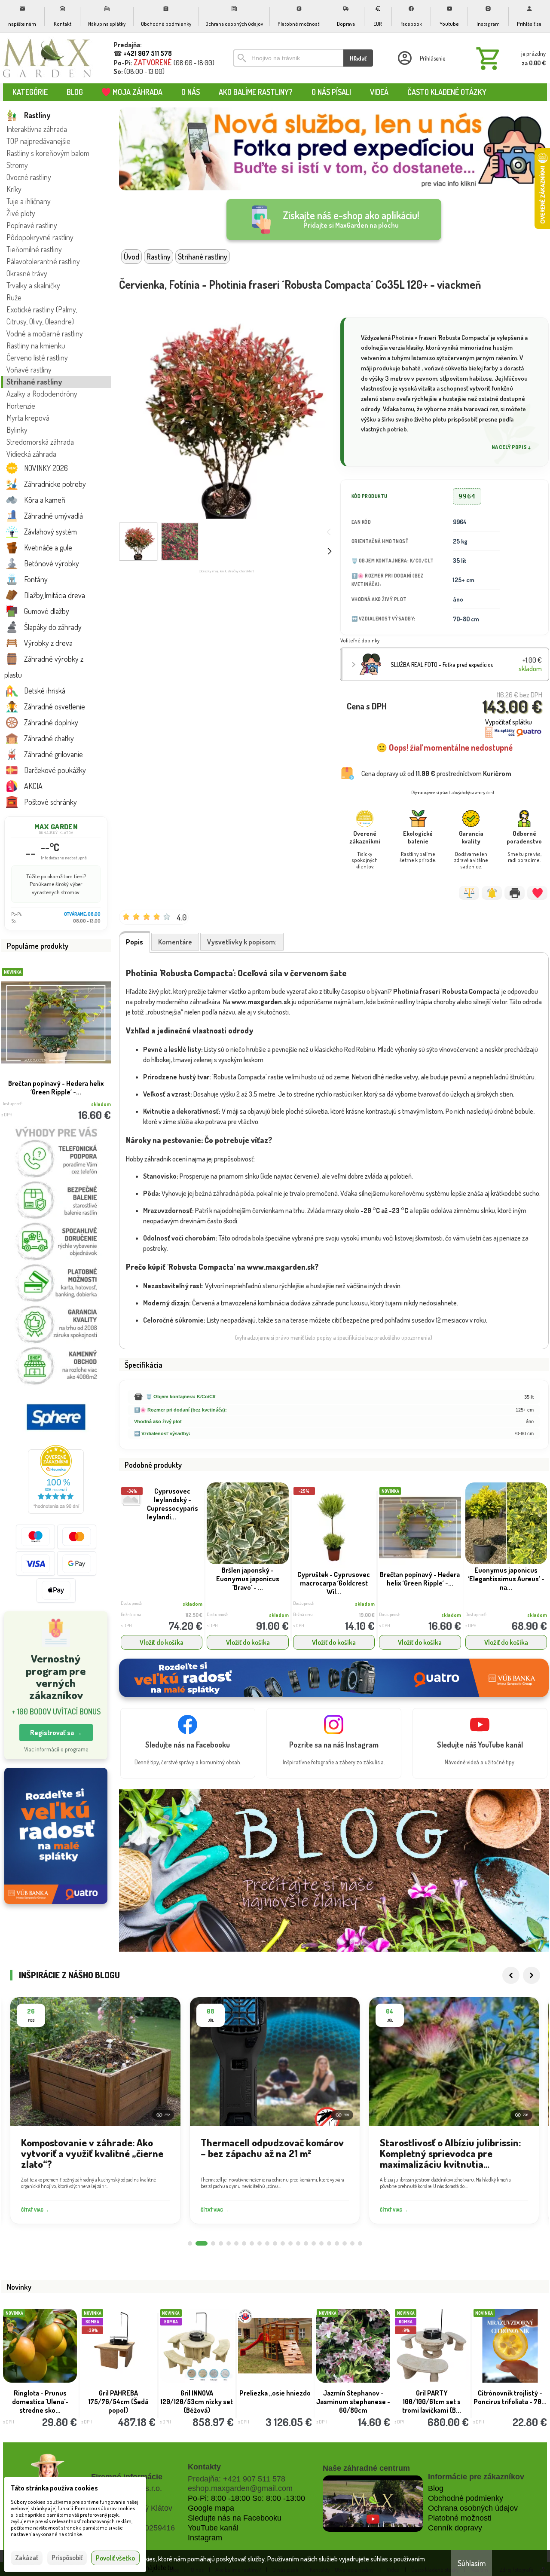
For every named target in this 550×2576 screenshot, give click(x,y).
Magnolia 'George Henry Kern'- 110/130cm (118, 2397)
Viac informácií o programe (56, 1749)
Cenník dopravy (455, 2528)
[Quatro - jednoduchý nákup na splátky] (56, 1836)
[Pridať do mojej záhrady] (537, 893)
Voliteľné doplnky (360, 640)
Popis (134, 942)
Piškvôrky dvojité (197, 2393)
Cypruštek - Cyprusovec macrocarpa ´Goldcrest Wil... (334, 1583)
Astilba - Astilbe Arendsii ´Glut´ (353, 2393)
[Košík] (509, 58)
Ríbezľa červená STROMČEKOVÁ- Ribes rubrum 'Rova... (275, 2402)
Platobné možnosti (460, 2518)
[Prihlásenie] (421, 58)
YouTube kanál (213, 2528)
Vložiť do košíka (162, 1642)
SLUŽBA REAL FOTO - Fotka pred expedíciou (56, 1088)
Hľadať (358, 58)
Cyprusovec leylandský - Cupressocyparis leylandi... (173, 1504)
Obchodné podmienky (466, 2498)
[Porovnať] (469, 893)
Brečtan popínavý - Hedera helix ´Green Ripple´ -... (420, 1579)
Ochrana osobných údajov (473, 2508)
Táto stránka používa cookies (54, 2488)
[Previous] (511, 1975)
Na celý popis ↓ (511, 447)
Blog (436, 2488)
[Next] (532, 1975)
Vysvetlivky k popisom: (242, 942)
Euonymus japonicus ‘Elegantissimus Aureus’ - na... (506, 1579)
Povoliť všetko (115, 2558)
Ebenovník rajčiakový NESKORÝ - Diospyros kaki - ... (40, 2402)
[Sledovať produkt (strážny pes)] (492, 893)
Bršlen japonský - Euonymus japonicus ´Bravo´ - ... (248, 1579)
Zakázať (27, 2558)
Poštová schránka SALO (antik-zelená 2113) (432, 2397)
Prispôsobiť (67, 2558)
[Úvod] (47, 58)
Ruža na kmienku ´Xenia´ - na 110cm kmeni (510, 2397)
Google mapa (211, 2508)
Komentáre (175, 942)
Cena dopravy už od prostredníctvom (436, 773)
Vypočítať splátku (509, 722)
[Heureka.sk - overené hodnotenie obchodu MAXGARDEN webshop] (56, 1511)
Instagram (205, 2538)
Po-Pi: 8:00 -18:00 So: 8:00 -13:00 (246, 2498)
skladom (192, 1604)
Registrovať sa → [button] (56, 1733)
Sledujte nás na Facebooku (235, 2518)
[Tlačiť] (515, 893)
